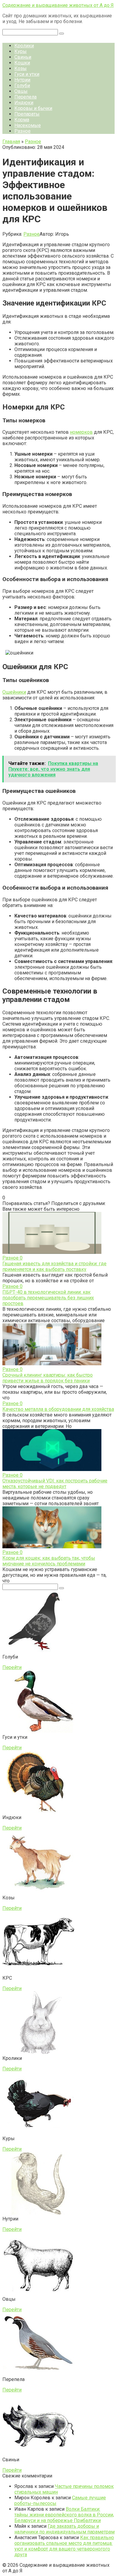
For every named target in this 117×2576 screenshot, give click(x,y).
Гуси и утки (27, 74)
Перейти (12, 1667)
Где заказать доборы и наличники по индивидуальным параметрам (64, 2529)
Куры (21, 51)
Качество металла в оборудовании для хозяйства (58, 1409)
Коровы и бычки (33, 108)
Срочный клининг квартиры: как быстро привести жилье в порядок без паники (48, 1378)
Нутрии (22, 80)
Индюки (24, 103)
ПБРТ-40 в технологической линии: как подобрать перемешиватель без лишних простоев (48, 1298)
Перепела (25, 97)
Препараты (27, 114)
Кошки (22, 63)
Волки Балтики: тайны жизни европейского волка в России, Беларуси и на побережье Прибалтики (64, 2515)
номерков (81, 432)
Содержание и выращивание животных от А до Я (58, 5)
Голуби (22, 86)
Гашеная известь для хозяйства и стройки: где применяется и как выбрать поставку (54, 1266)
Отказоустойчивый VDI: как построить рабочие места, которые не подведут (55, 1484)
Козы (21, 68)
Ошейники (14, 692)
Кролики (24, 46)
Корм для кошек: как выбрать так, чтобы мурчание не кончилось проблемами (49, 1561)
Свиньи (23, 57)
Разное (22, 131)
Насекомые (28, 125)
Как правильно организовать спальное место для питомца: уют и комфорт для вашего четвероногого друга (64, 2546)
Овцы (21, 91)
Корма (22, 120)
